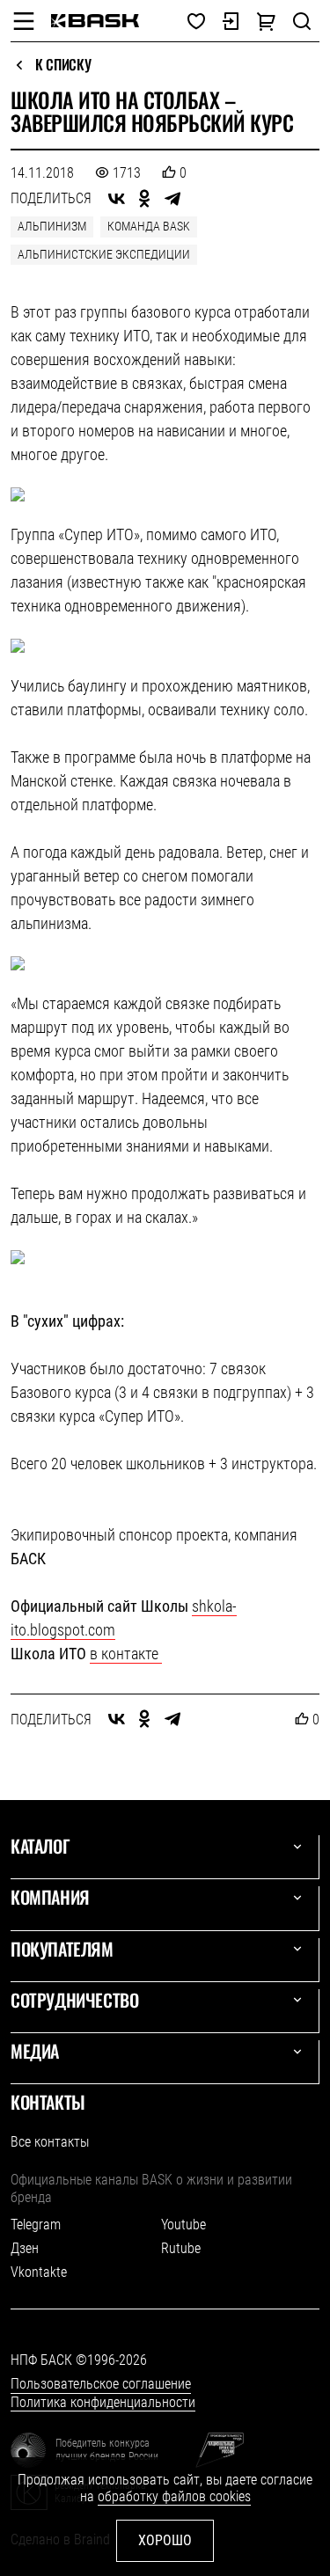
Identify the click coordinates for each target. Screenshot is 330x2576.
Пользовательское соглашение (101, 2384)
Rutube (181, 2248)
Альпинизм (52, 226)
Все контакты (50, 2142)
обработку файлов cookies (174, 2496)
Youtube (183, 2225)
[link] (95, 21)
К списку (63, 65)
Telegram (36, 2225)
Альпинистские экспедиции (104, 254)
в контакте (126, 1654)
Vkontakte (39, 2272)
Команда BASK (149, 226)
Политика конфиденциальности (103, 2402)
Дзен (25, 2248)
